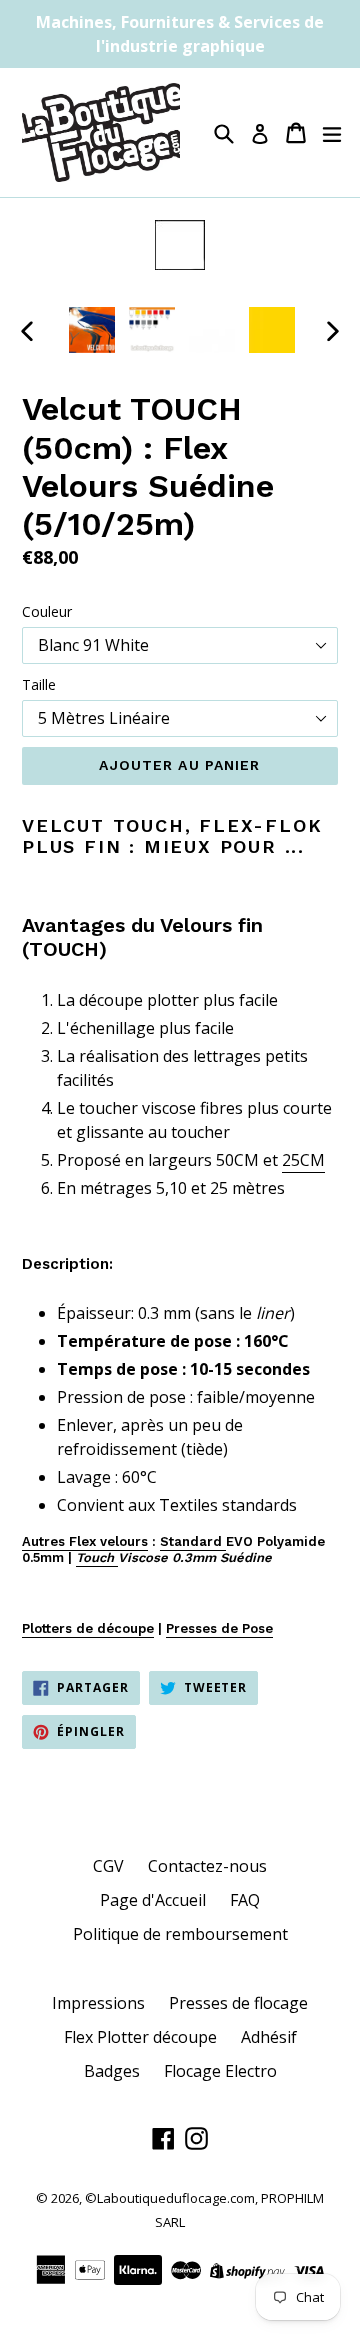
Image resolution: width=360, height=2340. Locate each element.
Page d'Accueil (153, 1900)
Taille (39, 684)
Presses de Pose (219, 1628)
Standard (193, 1541)
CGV (108, 1866)
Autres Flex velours (85, 1541)
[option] (92, 330)
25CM (303, 1160)
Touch (97, 1557)
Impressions (98, 2003)
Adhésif (269, 2037)
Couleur (47, 611)
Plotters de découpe (88, 1628)
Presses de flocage (238, 2003)
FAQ (245, 1900)
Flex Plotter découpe (140, 2037)
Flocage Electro (220, 2071)
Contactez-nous (207, 1866)
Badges (112, 2071)
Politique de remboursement (180, 1934)
